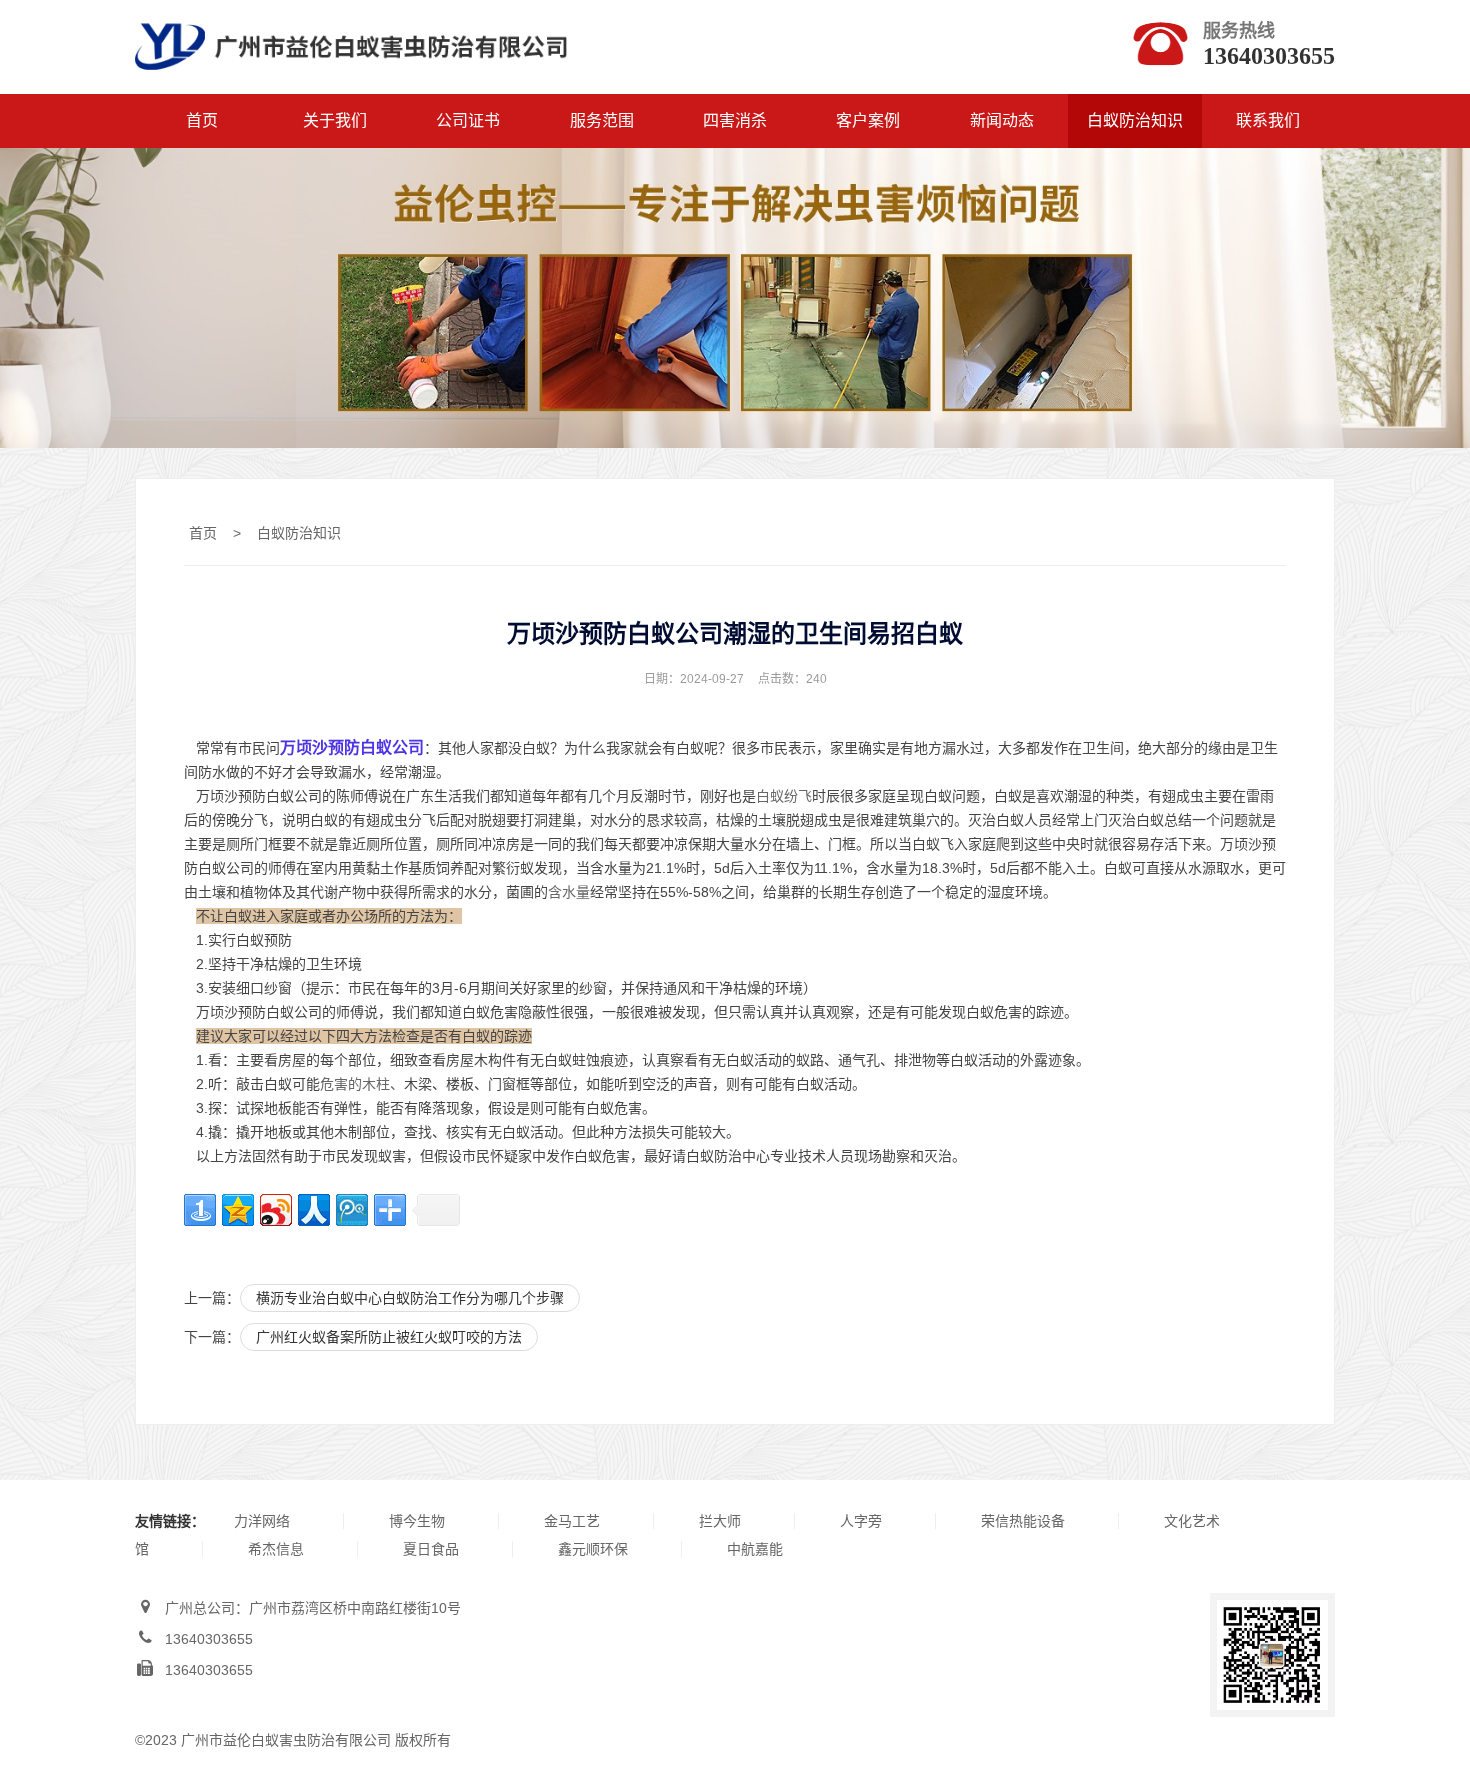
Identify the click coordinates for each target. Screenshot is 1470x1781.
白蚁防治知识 (1135, 120)
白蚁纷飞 (784, 796)
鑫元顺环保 (593, 1549)
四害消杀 (735, 120)
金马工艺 (572, 1521)
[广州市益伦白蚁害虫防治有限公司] (351, 81)
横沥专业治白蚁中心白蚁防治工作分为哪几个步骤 (410, 1298)
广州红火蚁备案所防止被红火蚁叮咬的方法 (389, 1337)
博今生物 (417, 1521)
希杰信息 (276, 1549)
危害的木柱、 (362, 1084)
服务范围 (602, 120)
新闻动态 (1002, 120)
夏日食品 (431, 1549)
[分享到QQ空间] (238, 1210)
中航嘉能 (755, 1549)
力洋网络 (262, 1521)
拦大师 (720, 1521)
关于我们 (335, 120)
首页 (202, 120)
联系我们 (1268, 120)
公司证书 (468, 120)
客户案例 (868, 120)
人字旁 (861, 1521)
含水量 (569, 892)
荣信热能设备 (1023, 1521)
